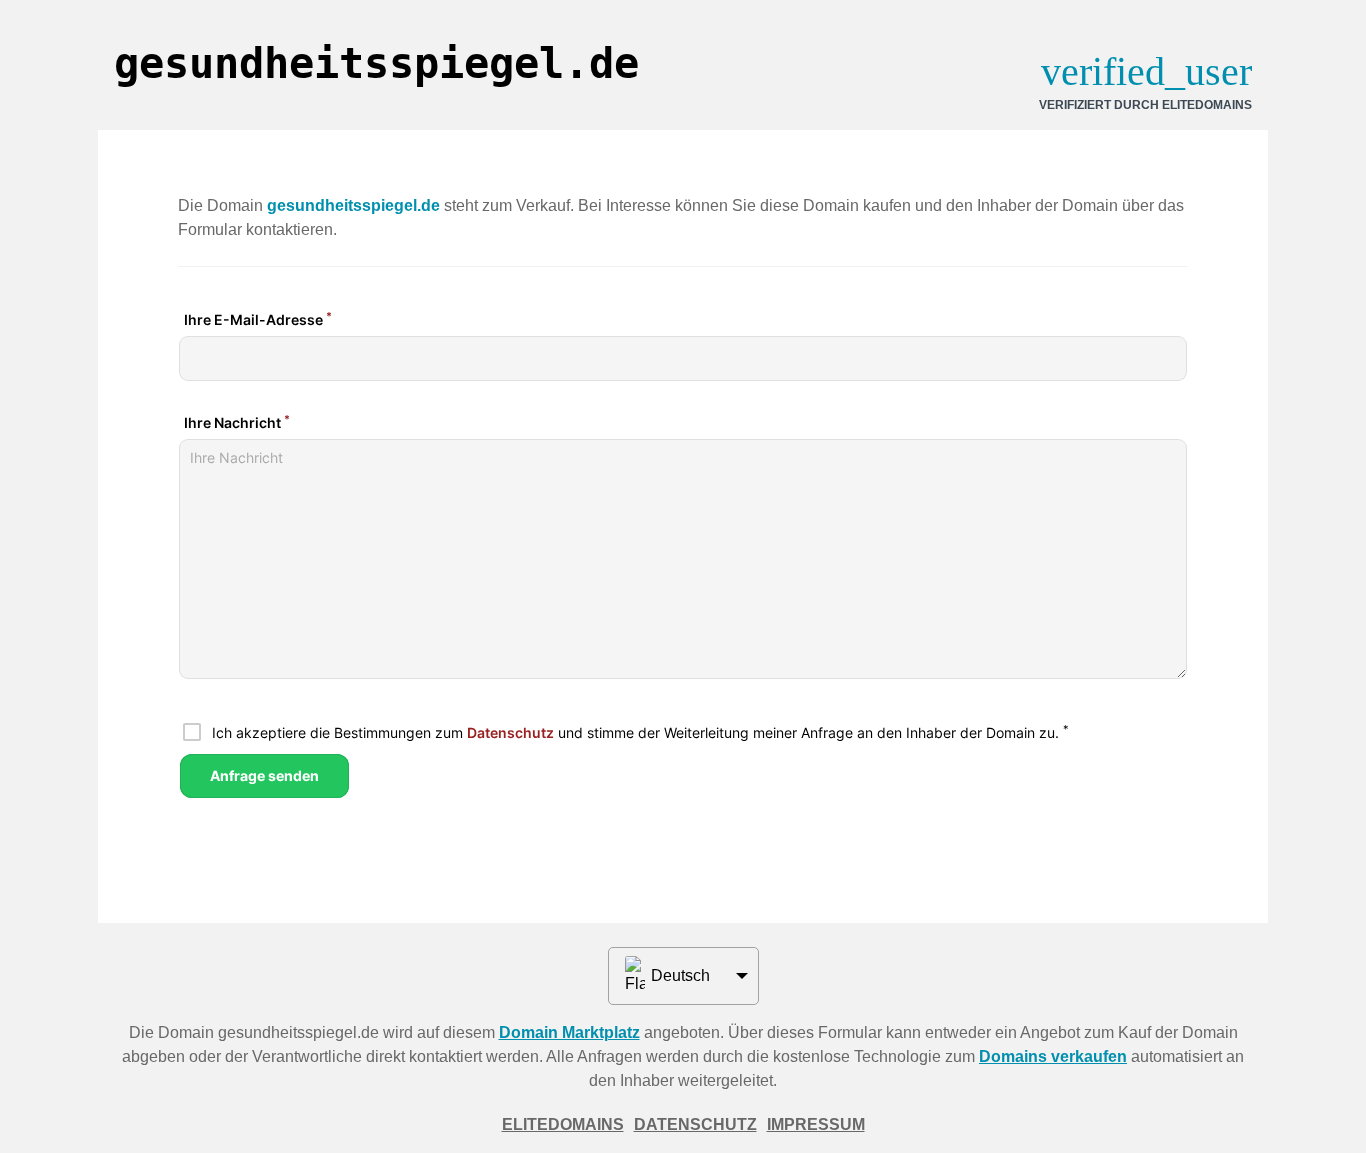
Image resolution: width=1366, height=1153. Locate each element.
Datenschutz (695, 1124)
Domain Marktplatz (569, 1032)
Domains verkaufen (1053, 1056)
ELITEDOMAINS (563, 1124)
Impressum (816, 1124)
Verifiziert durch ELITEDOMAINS (1145, 105)
